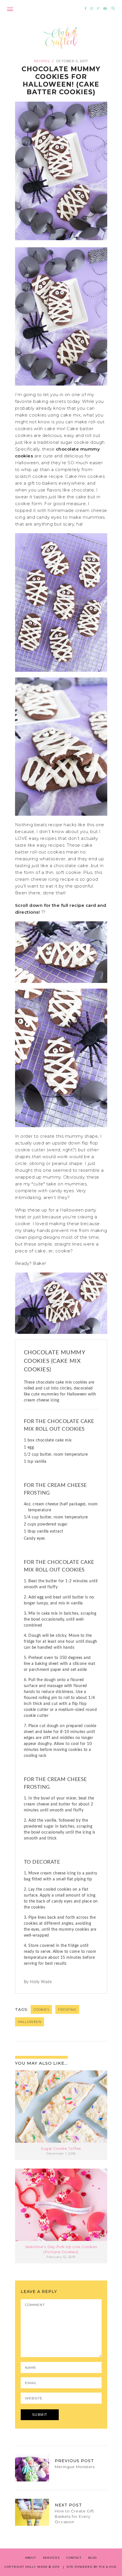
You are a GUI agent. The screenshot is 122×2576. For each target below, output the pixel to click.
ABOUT (30, 2558)
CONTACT (74, 2558)
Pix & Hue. (108, 2567)
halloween (30, 2022)
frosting (67, 2009)
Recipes (42, 61)
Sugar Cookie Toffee (61, 2149)
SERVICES (51, 2558)
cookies (41, 2009)
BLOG (93, 2558)
